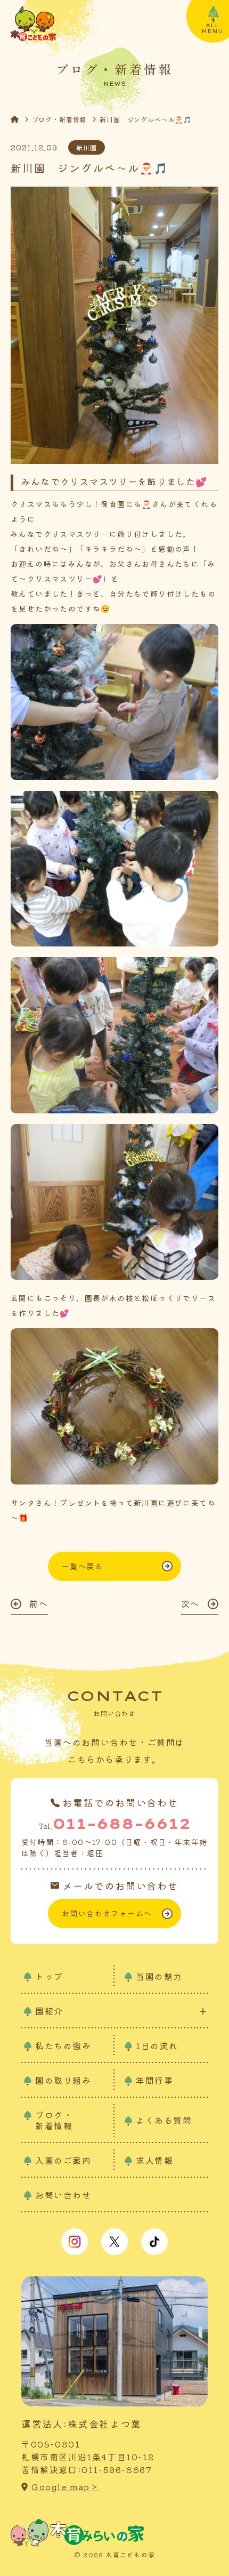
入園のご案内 (63, 2160)
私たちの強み (63, 2045)
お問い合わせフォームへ (107, 1913)
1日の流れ (157, 2045)
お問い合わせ (63, 2195)
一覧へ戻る (82, 1566)
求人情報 (154, 2160)
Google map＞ (66, 2487)
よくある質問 (164, 2120)
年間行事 (154, 2080)
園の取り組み (63, 2080)
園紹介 (49, 2011)
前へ (39, 1603)
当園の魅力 (159, 1976)
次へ (190, 1603)
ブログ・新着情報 (59, 119)
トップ (49, 1976)
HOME (21, 119)
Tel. (114, 1823)
